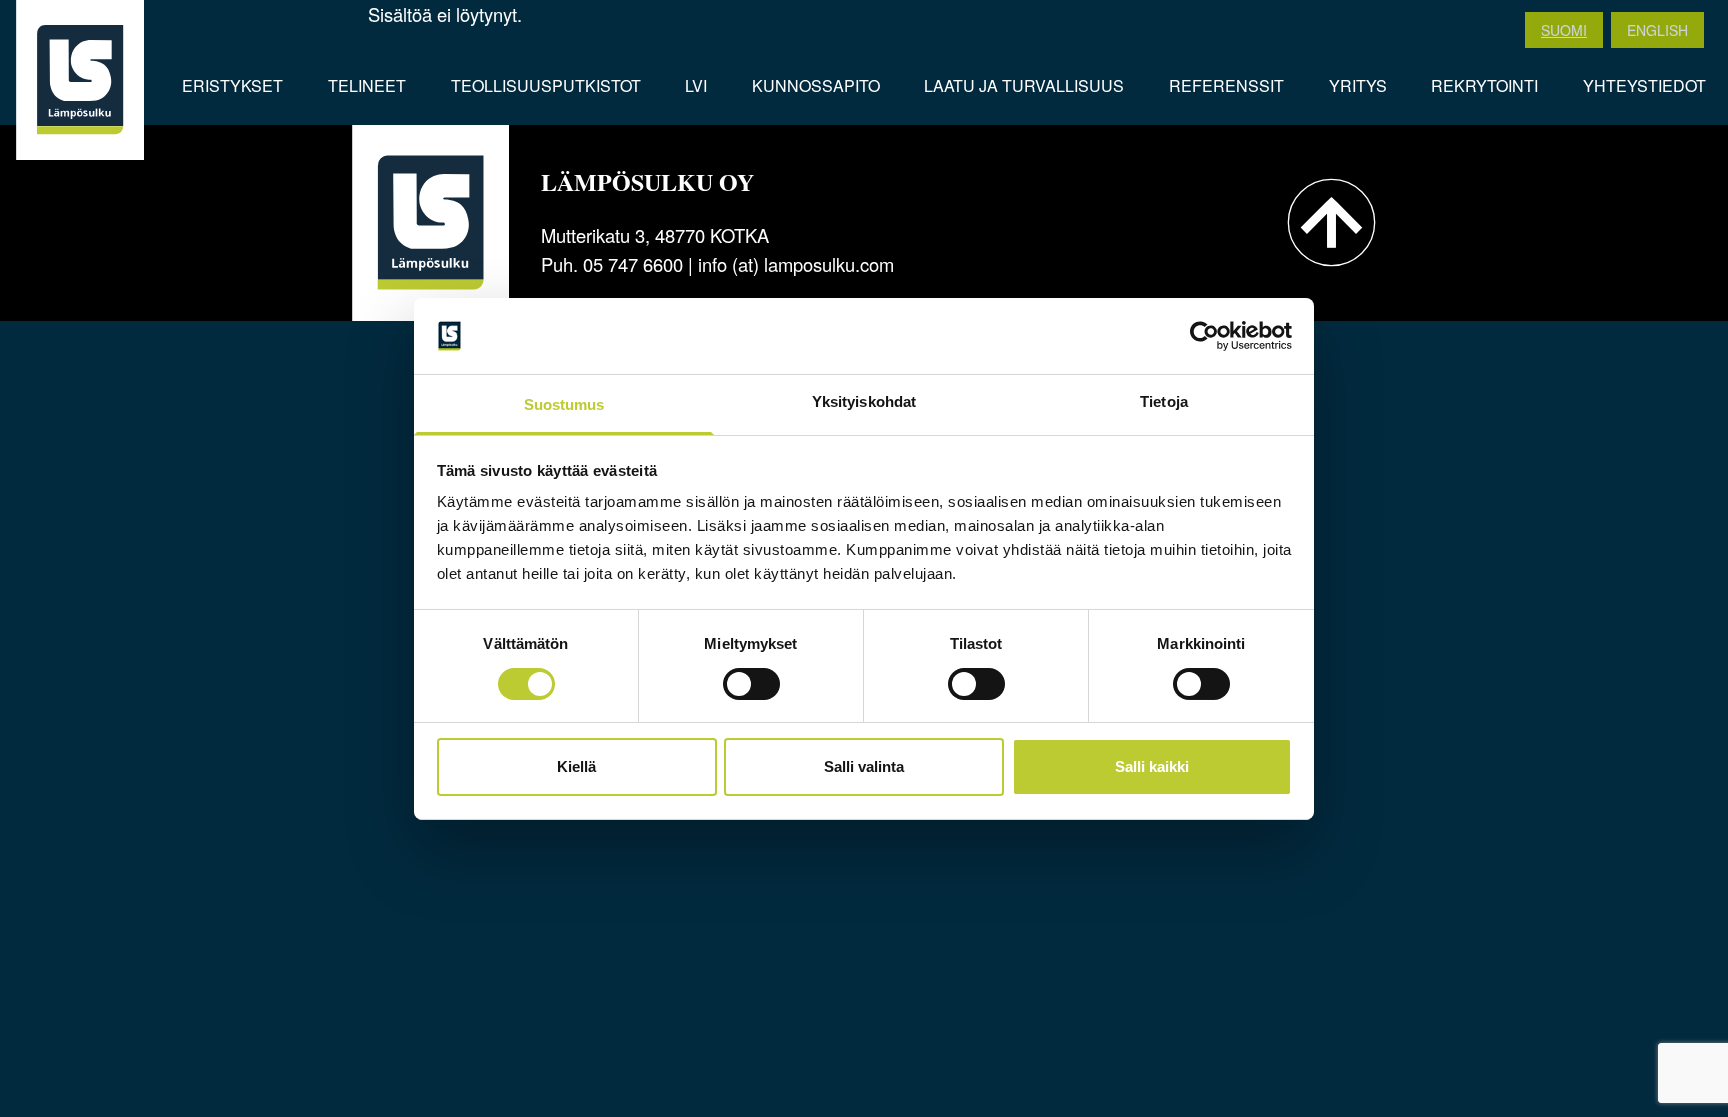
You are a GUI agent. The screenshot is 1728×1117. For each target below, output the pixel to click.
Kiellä (576, 766)
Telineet (367, 85)
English (1657, 30)
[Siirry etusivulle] (80, 80)
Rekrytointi (1484, 85)
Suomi (1564, 30)
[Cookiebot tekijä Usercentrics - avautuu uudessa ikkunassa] (1204, 336)
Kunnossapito (816, 85)
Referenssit (1226, 85)
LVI (696, 85)
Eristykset (232, 85)
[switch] (751, 684)
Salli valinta (864, 766)
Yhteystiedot (1644, 85)
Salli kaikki (1152, 766)
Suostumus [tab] (564, 404)
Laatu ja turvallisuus (1024, 85)
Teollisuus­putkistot (546, 85)
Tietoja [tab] (1164, 401)
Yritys (1358, 85)
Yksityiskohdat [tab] (864, 401)
